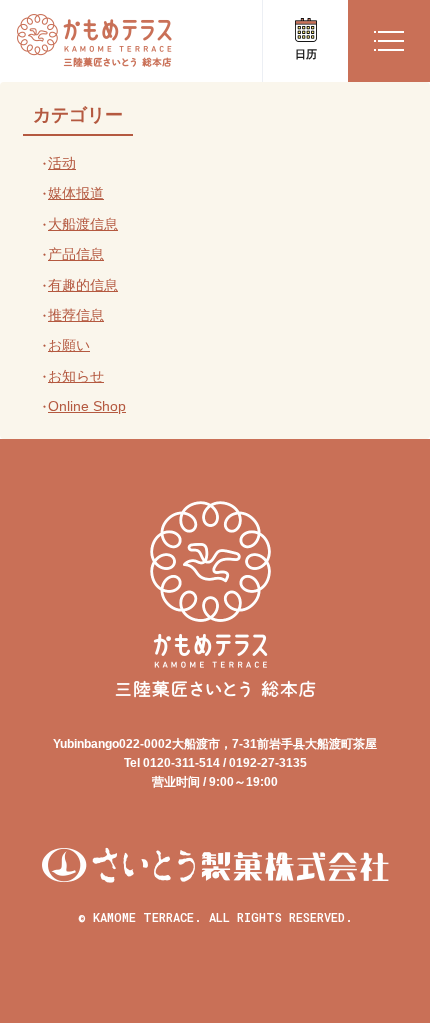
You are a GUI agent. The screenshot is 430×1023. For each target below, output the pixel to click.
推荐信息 (76, 315)
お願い (69, 345)
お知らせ (76, 376)
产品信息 (76, 254)
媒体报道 (76, 193)
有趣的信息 (83, 285)
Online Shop (87, 406)
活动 (62, 163)
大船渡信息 (83, 224)
